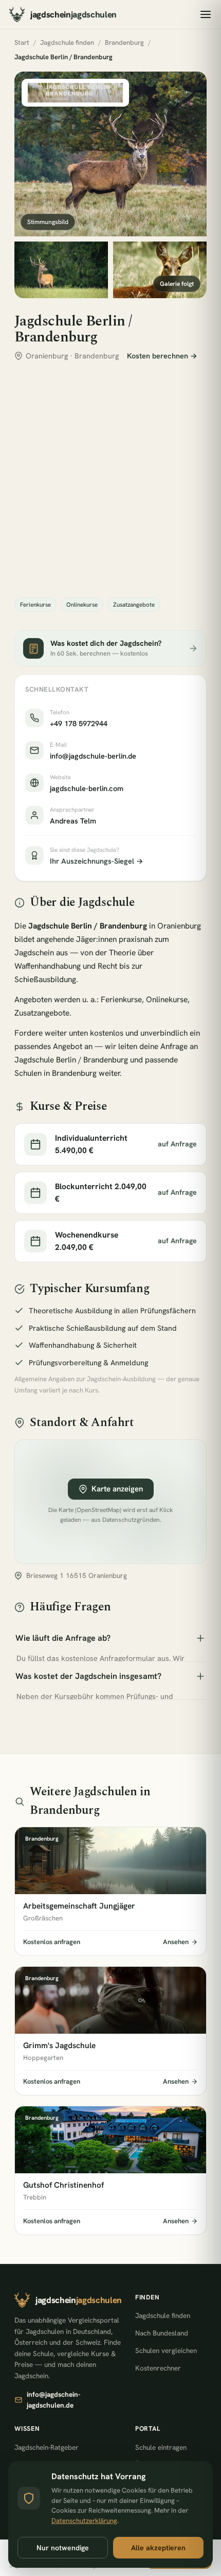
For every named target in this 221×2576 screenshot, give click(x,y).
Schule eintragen (161, 2447)
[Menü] (206, 14)
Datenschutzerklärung (84, 2521)
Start (22, 42)
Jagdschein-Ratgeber (47, 2447)
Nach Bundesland (162, 2333)
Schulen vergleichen (166, 2350)
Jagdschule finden (67, 42)
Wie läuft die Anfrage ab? (63, 1638)
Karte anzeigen (117, 1489)
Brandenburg (124, 42)
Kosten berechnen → (162, 356)
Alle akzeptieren (158, 2548)
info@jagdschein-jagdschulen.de (53, 2400)
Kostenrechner (158, 2368)
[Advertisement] (110, 479)
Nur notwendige (63, 2548)
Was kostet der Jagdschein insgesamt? (88, 1676)
